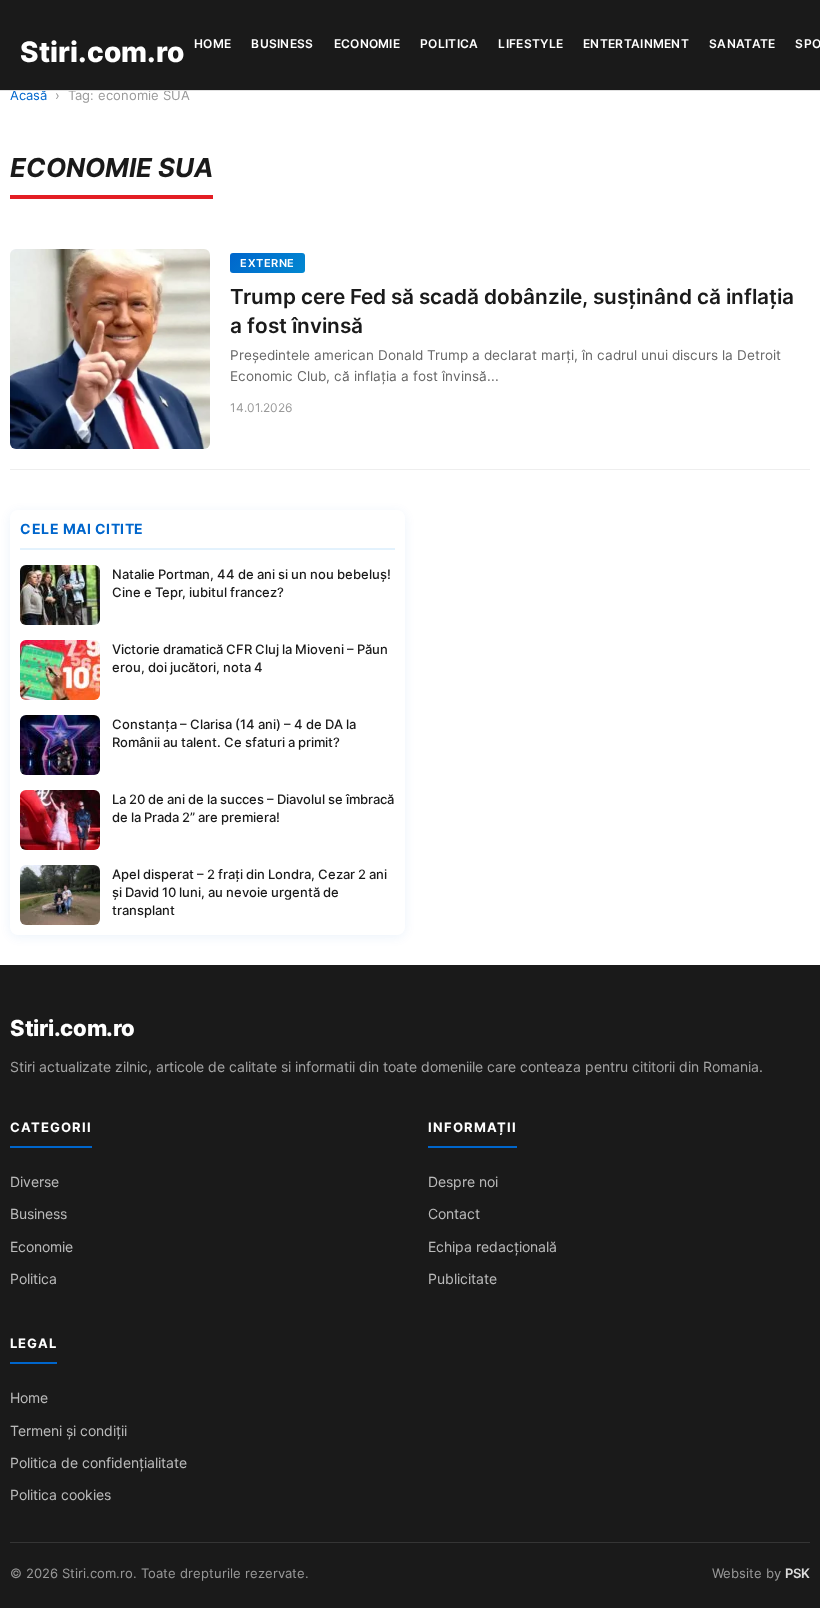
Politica (449, 43)
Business (282, 43)
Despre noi (463, 1181)
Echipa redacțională (492, 1246)
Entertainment (636, 43)
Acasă (28, 95)
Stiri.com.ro (72, 1028)
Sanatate (742, 43)
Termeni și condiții (68, 1430)
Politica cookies (60, 1494)
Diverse (34, 1181)
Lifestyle (530, 43)
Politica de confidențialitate (98, 1462)
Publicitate (462, 1278)
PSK (797, 1573)
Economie (367, 43)
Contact (454, 1213)
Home (212, 43)
